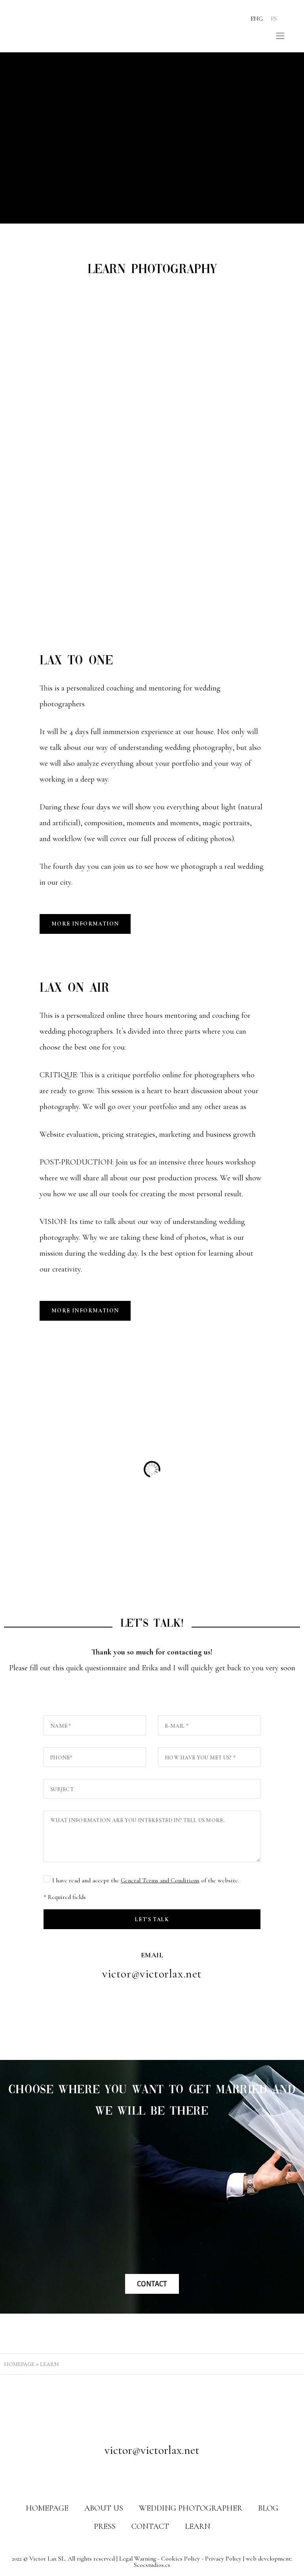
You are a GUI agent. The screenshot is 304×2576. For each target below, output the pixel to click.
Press (105, 2526)
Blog (268, 2508)
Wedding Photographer (191, 2508)
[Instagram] (152, 2476)
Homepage (19, 2364)
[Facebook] (137, 2476)
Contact (150, 2526)
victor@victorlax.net (152, 1974)
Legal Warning (138, 2559)
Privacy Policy (223, 2559)
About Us (104, 2508)
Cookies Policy (180, 2559)
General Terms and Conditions (160, 1880)
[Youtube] (167, 2476)
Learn (198, 2526)
